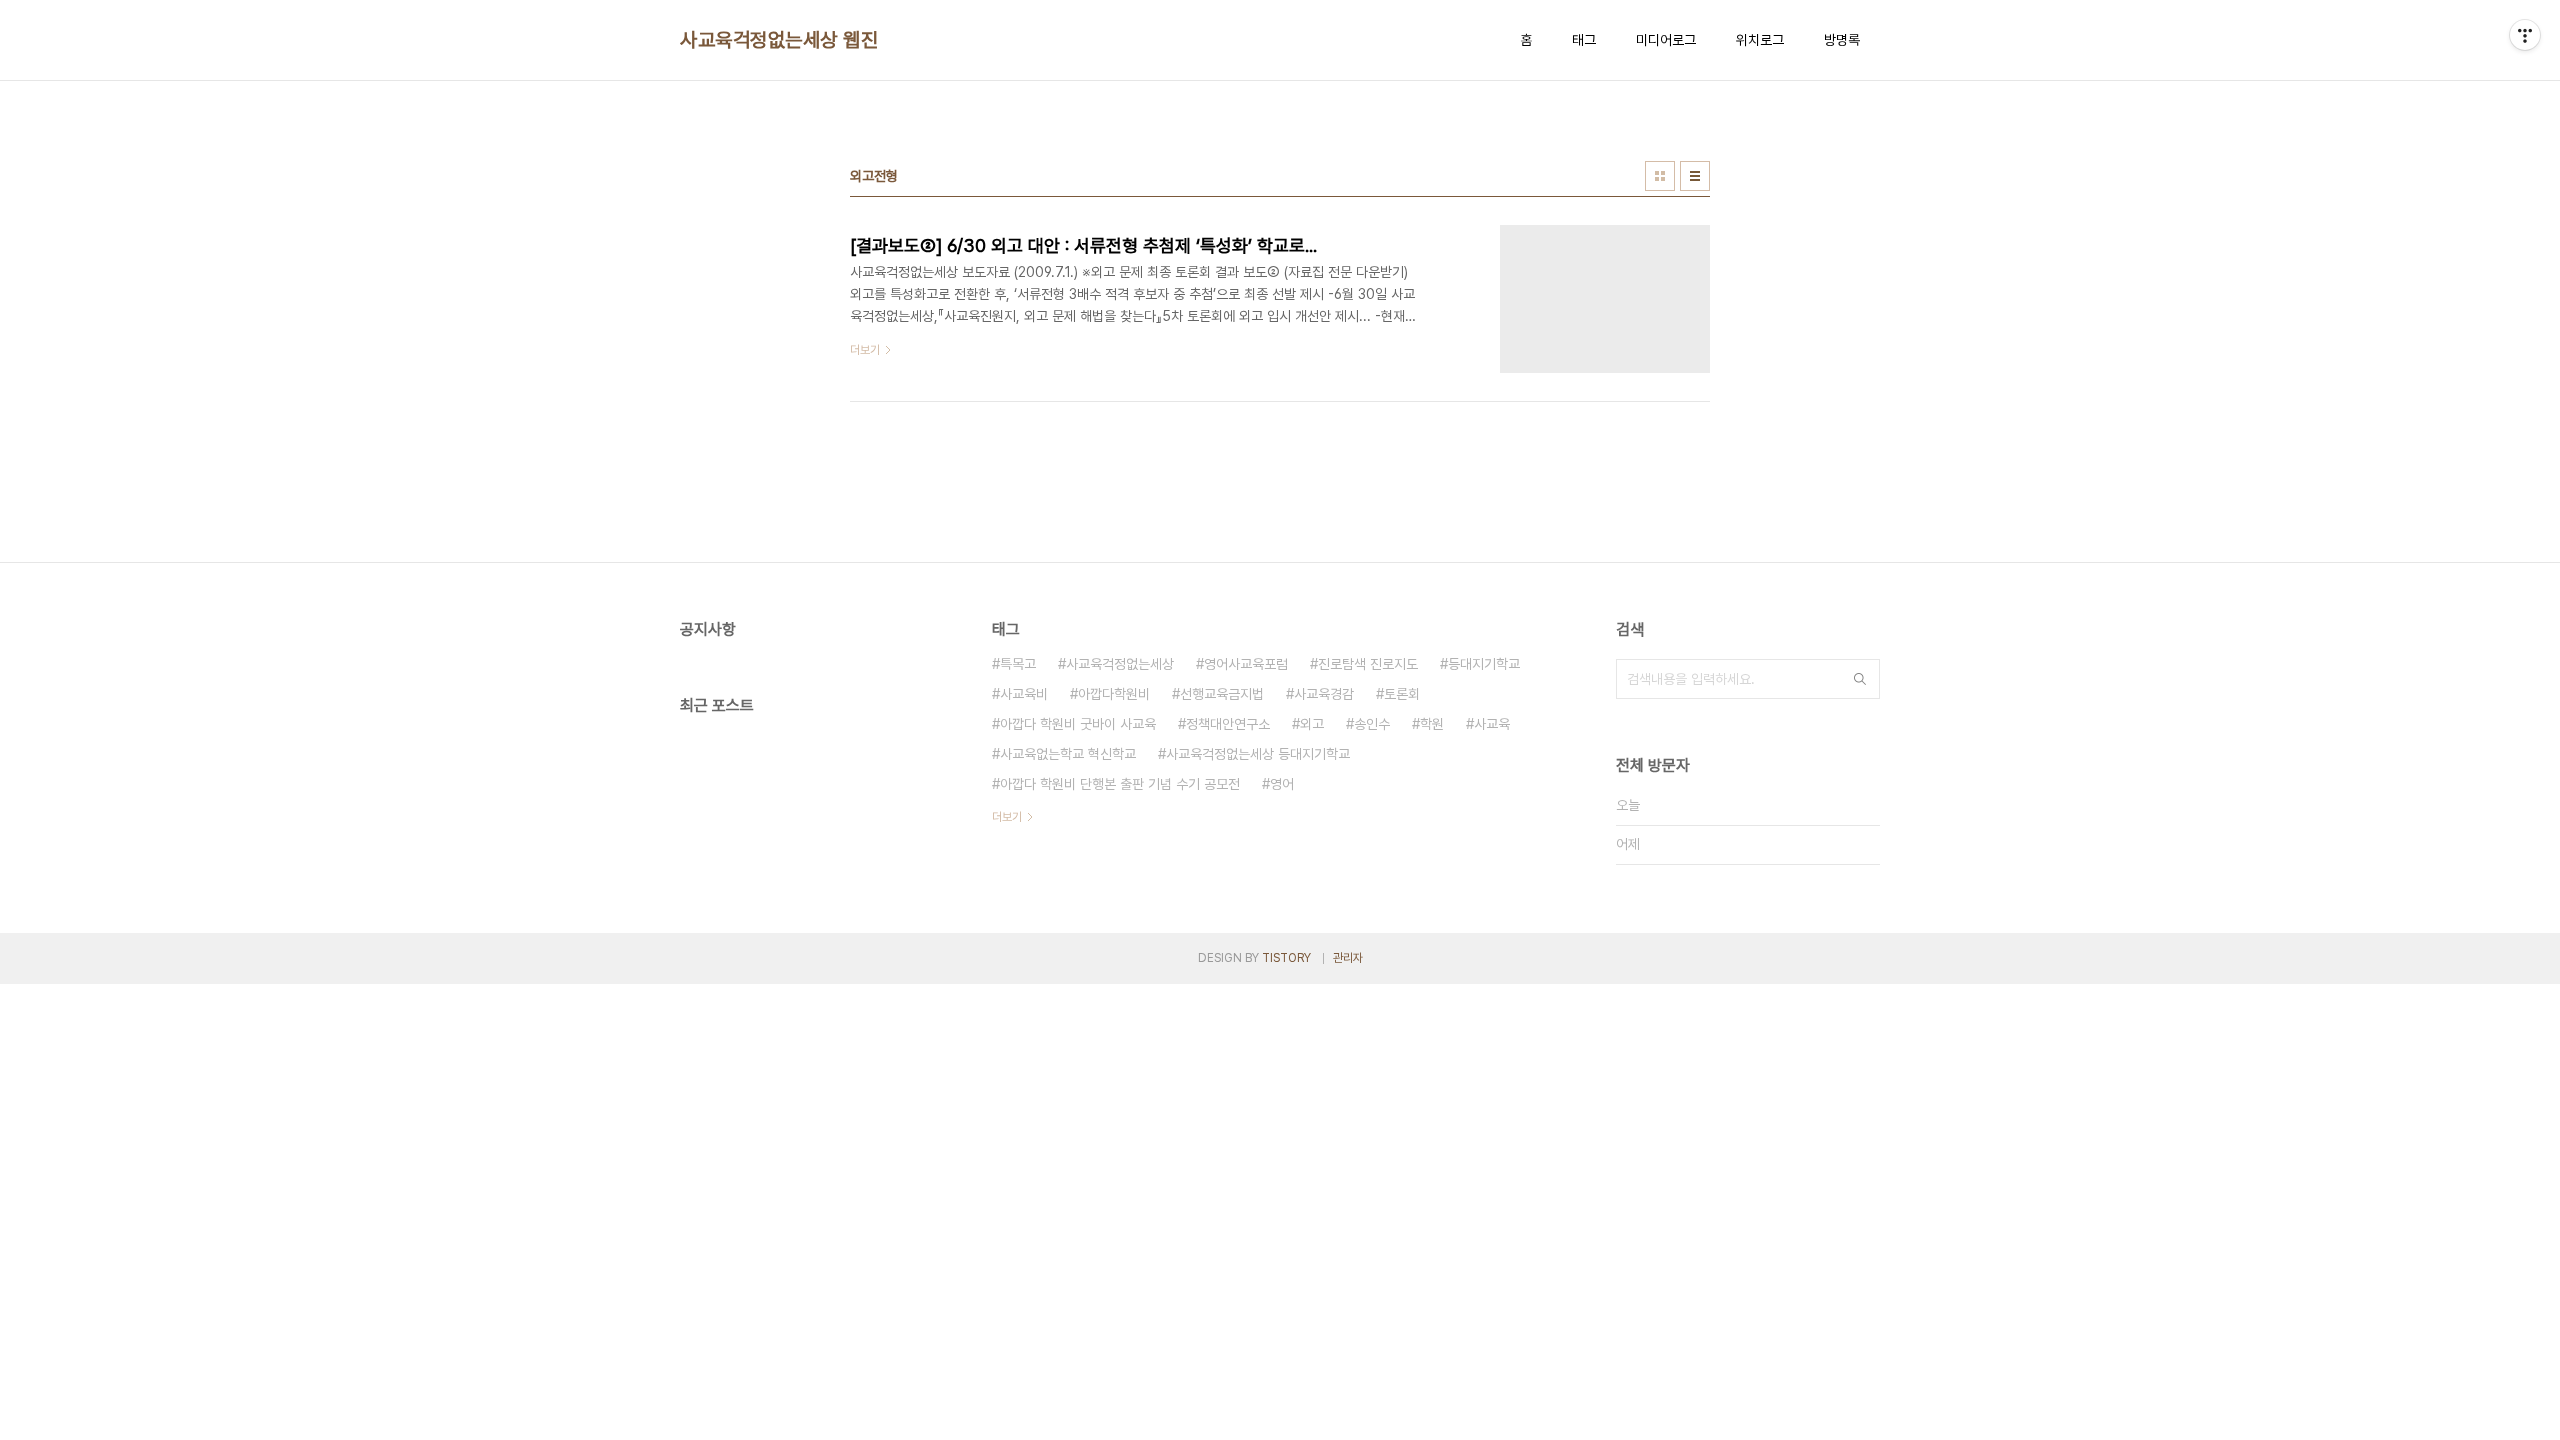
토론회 (1402, 694)
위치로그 (1760, 40)
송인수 (1372, 724)
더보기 (1007, 817)
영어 (1282, 784)
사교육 (1492, 724)
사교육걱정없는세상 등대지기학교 (1258, 754)
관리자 (1348, 958)
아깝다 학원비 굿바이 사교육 (1078, 724)
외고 (1312, 724)
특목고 (1018, 664)
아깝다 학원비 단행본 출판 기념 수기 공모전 (1120, 784)
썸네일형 (1660, 176)
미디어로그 (1666, 40)
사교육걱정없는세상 (1120, 664)
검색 (1860, 679)
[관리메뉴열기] (2525, 35)
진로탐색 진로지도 (1368, 664)
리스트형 (1695, 176)
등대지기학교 (1484, 664)
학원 (1432, 724)
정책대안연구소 (1228, 724)
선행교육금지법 (1222, 694)
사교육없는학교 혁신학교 (1068, 754)
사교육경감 (1324, 694)
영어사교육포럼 (1246, 664)
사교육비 (1024, 694)
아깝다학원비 (1114, 694)
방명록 (1842, 40)
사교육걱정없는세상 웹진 (779, 40)
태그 (1584, 40)
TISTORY (1286, 958)
